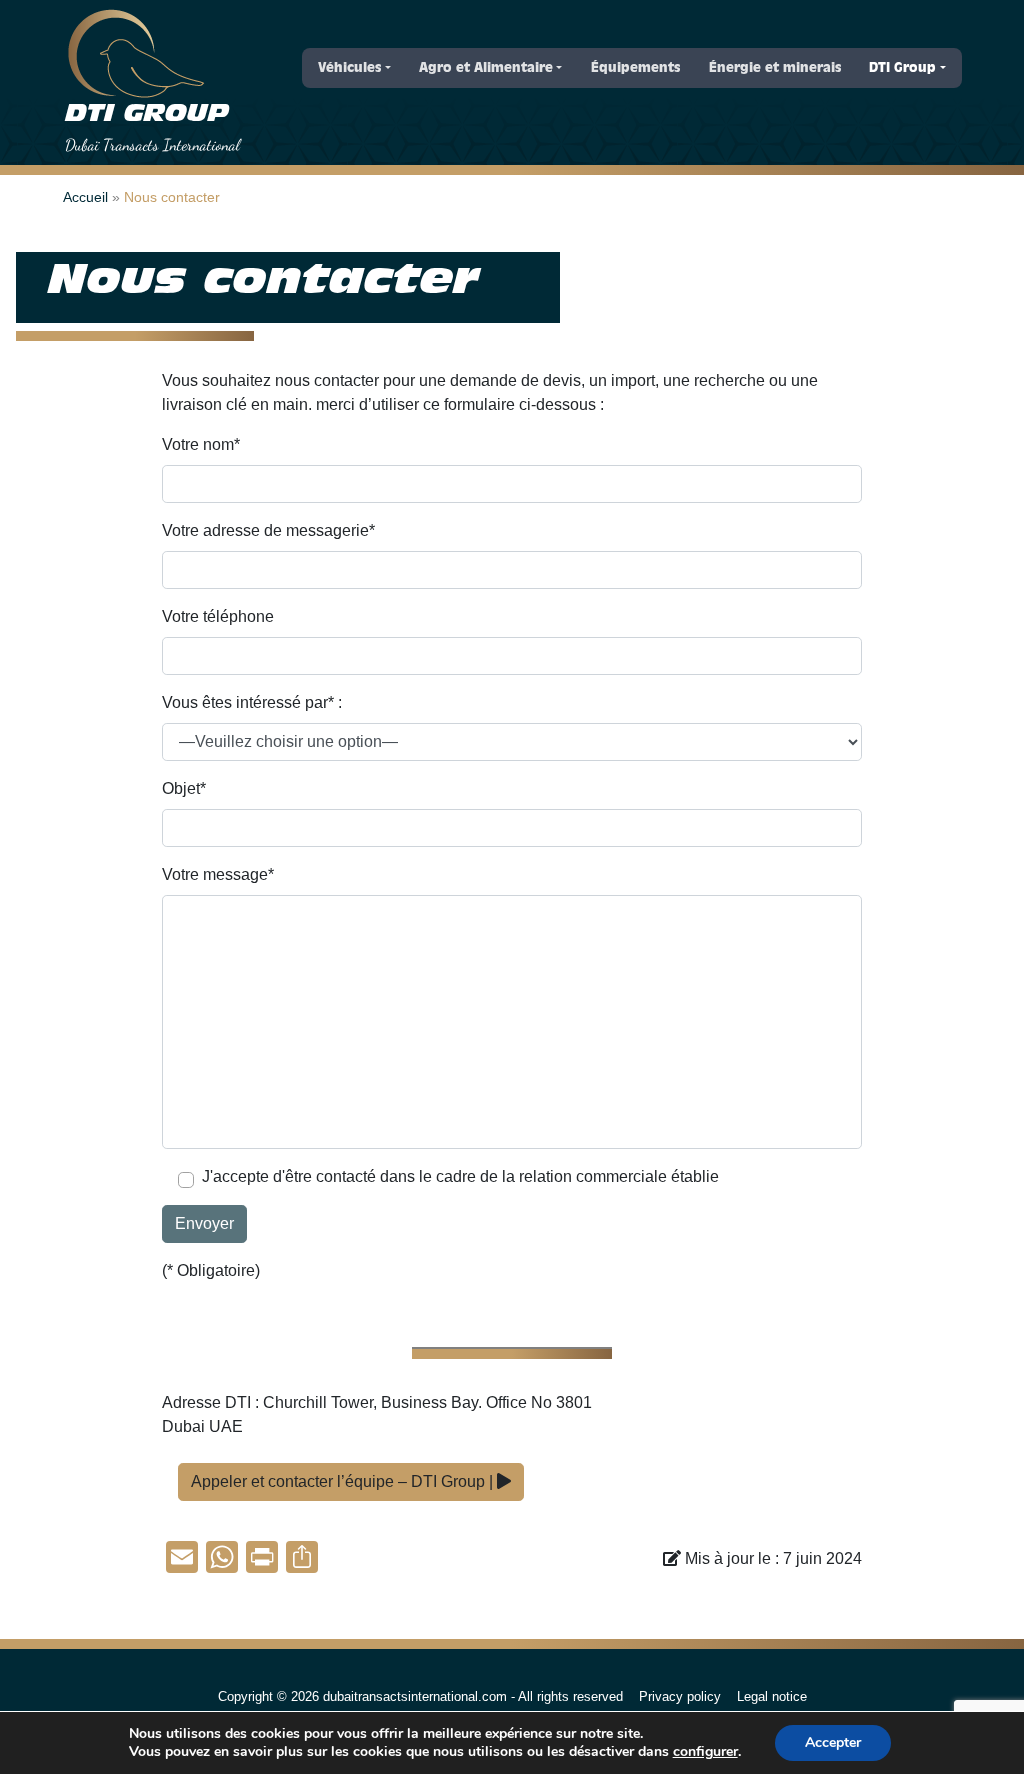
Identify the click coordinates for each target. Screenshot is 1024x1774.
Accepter (833, 1742)
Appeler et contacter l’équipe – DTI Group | (344, 1481)
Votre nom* (201, 444)
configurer (705, 1752)
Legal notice (772, 1696)
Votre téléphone (218, 616)
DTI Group (147, 114)
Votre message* (218, 874)
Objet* (184, 788)
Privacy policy (680, 1696)
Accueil (85, 197)
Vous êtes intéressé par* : (252, 702)
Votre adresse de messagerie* (268, 530)
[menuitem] (354, 68)
